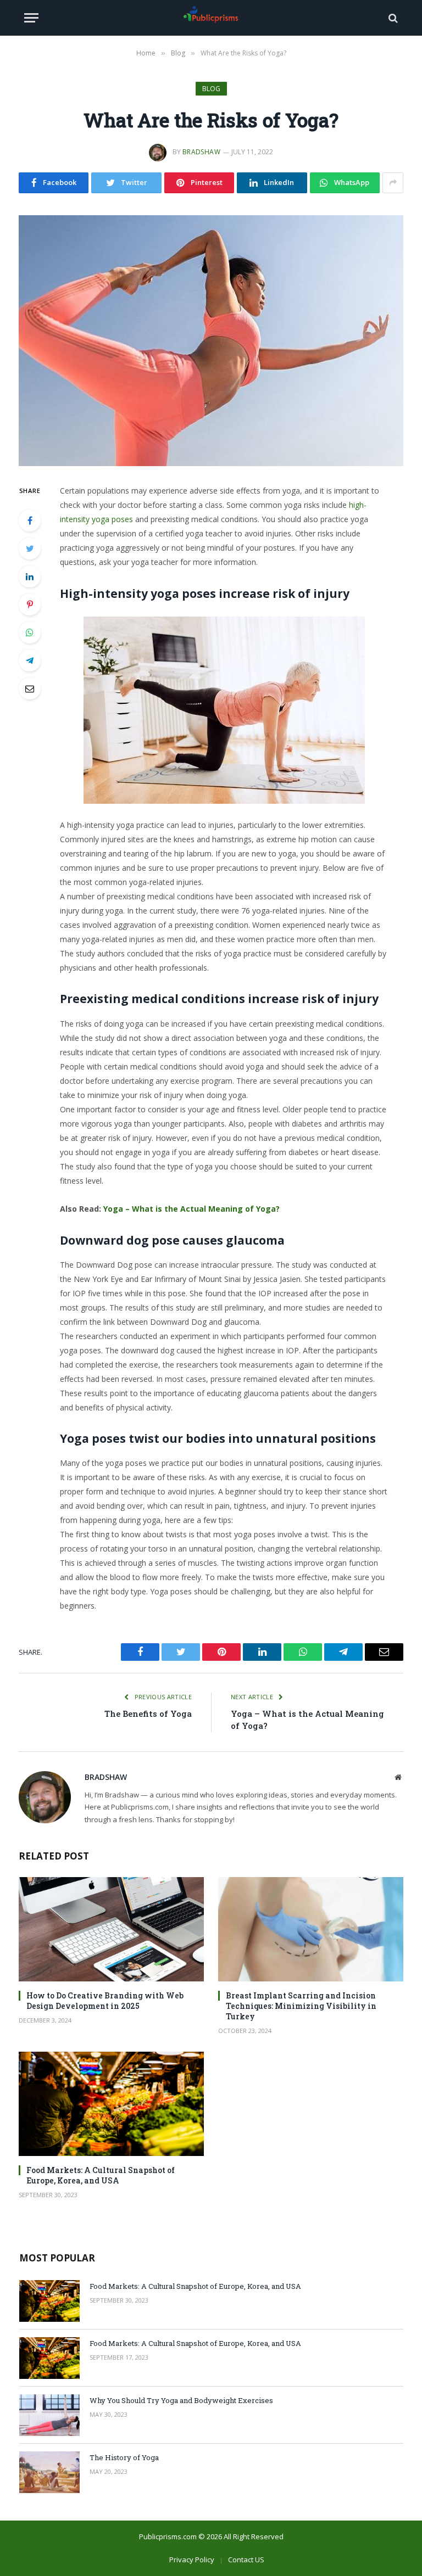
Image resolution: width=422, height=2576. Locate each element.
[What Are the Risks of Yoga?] (211, 341)
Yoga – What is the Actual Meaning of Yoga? (191, 1209)
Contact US (246, 2560)
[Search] (392, 18)
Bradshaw (202, 152)
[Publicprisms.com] (211, 18)
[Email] (30, 688)
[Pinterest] (30, 604)
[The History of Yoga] (49, 2472)
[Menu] (31, 18)
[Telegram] (30, 660)
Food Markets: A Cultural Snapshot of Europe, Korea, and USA (101, 2175)
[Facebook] (30, 520)
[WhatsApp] (30, 632)
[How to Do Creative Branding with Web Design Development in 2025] (111, 1929)
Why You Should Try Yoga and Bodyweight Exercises (181, 2400)
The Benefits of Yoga (148, 1713)
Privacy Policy (192, 2560)
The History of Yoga (124, 2457)
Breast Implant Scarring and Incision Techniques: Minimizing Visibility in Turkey (301, 2006)
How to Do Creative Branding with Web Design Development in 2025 (105, 2001)
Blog (211, 89)
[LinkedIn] (30, 576)
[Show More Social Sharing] (393, 183)
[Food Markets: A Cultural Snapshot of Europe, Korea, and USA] (111, 2104)
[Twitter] (30, 548)
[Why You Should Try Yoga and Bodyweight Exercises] (49, 2415)
